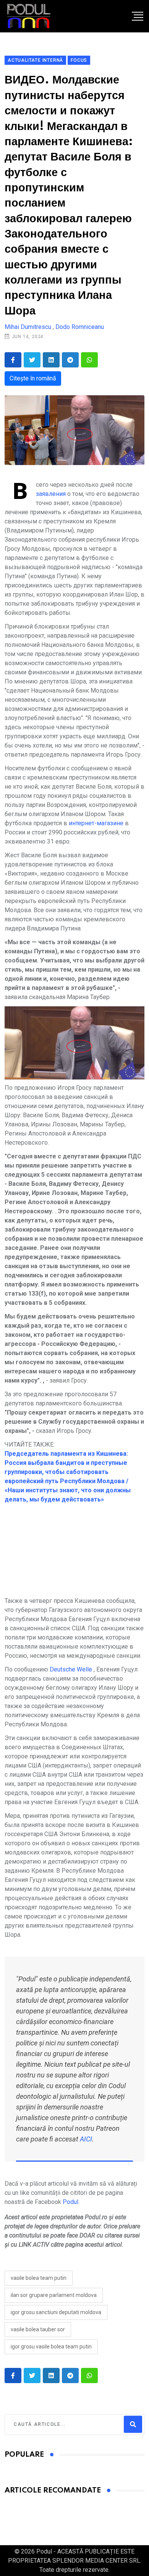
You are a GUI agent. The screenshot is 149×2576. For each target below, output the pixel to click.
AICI (86, 2139)
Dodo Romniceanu (80, 327)
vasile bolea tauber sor (38, 2329)
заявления (51, 494)
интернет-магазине (96, 823)
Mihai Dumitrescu (28, 327)
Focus (79, 60)
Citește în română (33, 378)
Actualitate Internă (35, 60)
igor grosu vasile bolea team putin (51, 2347)
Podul (70, 2202)
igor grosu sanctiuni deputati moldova (56, 2312)
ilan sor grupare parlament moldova (54, 2295)
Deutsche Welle (71, 1669)
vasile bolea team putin (39, 2278)
